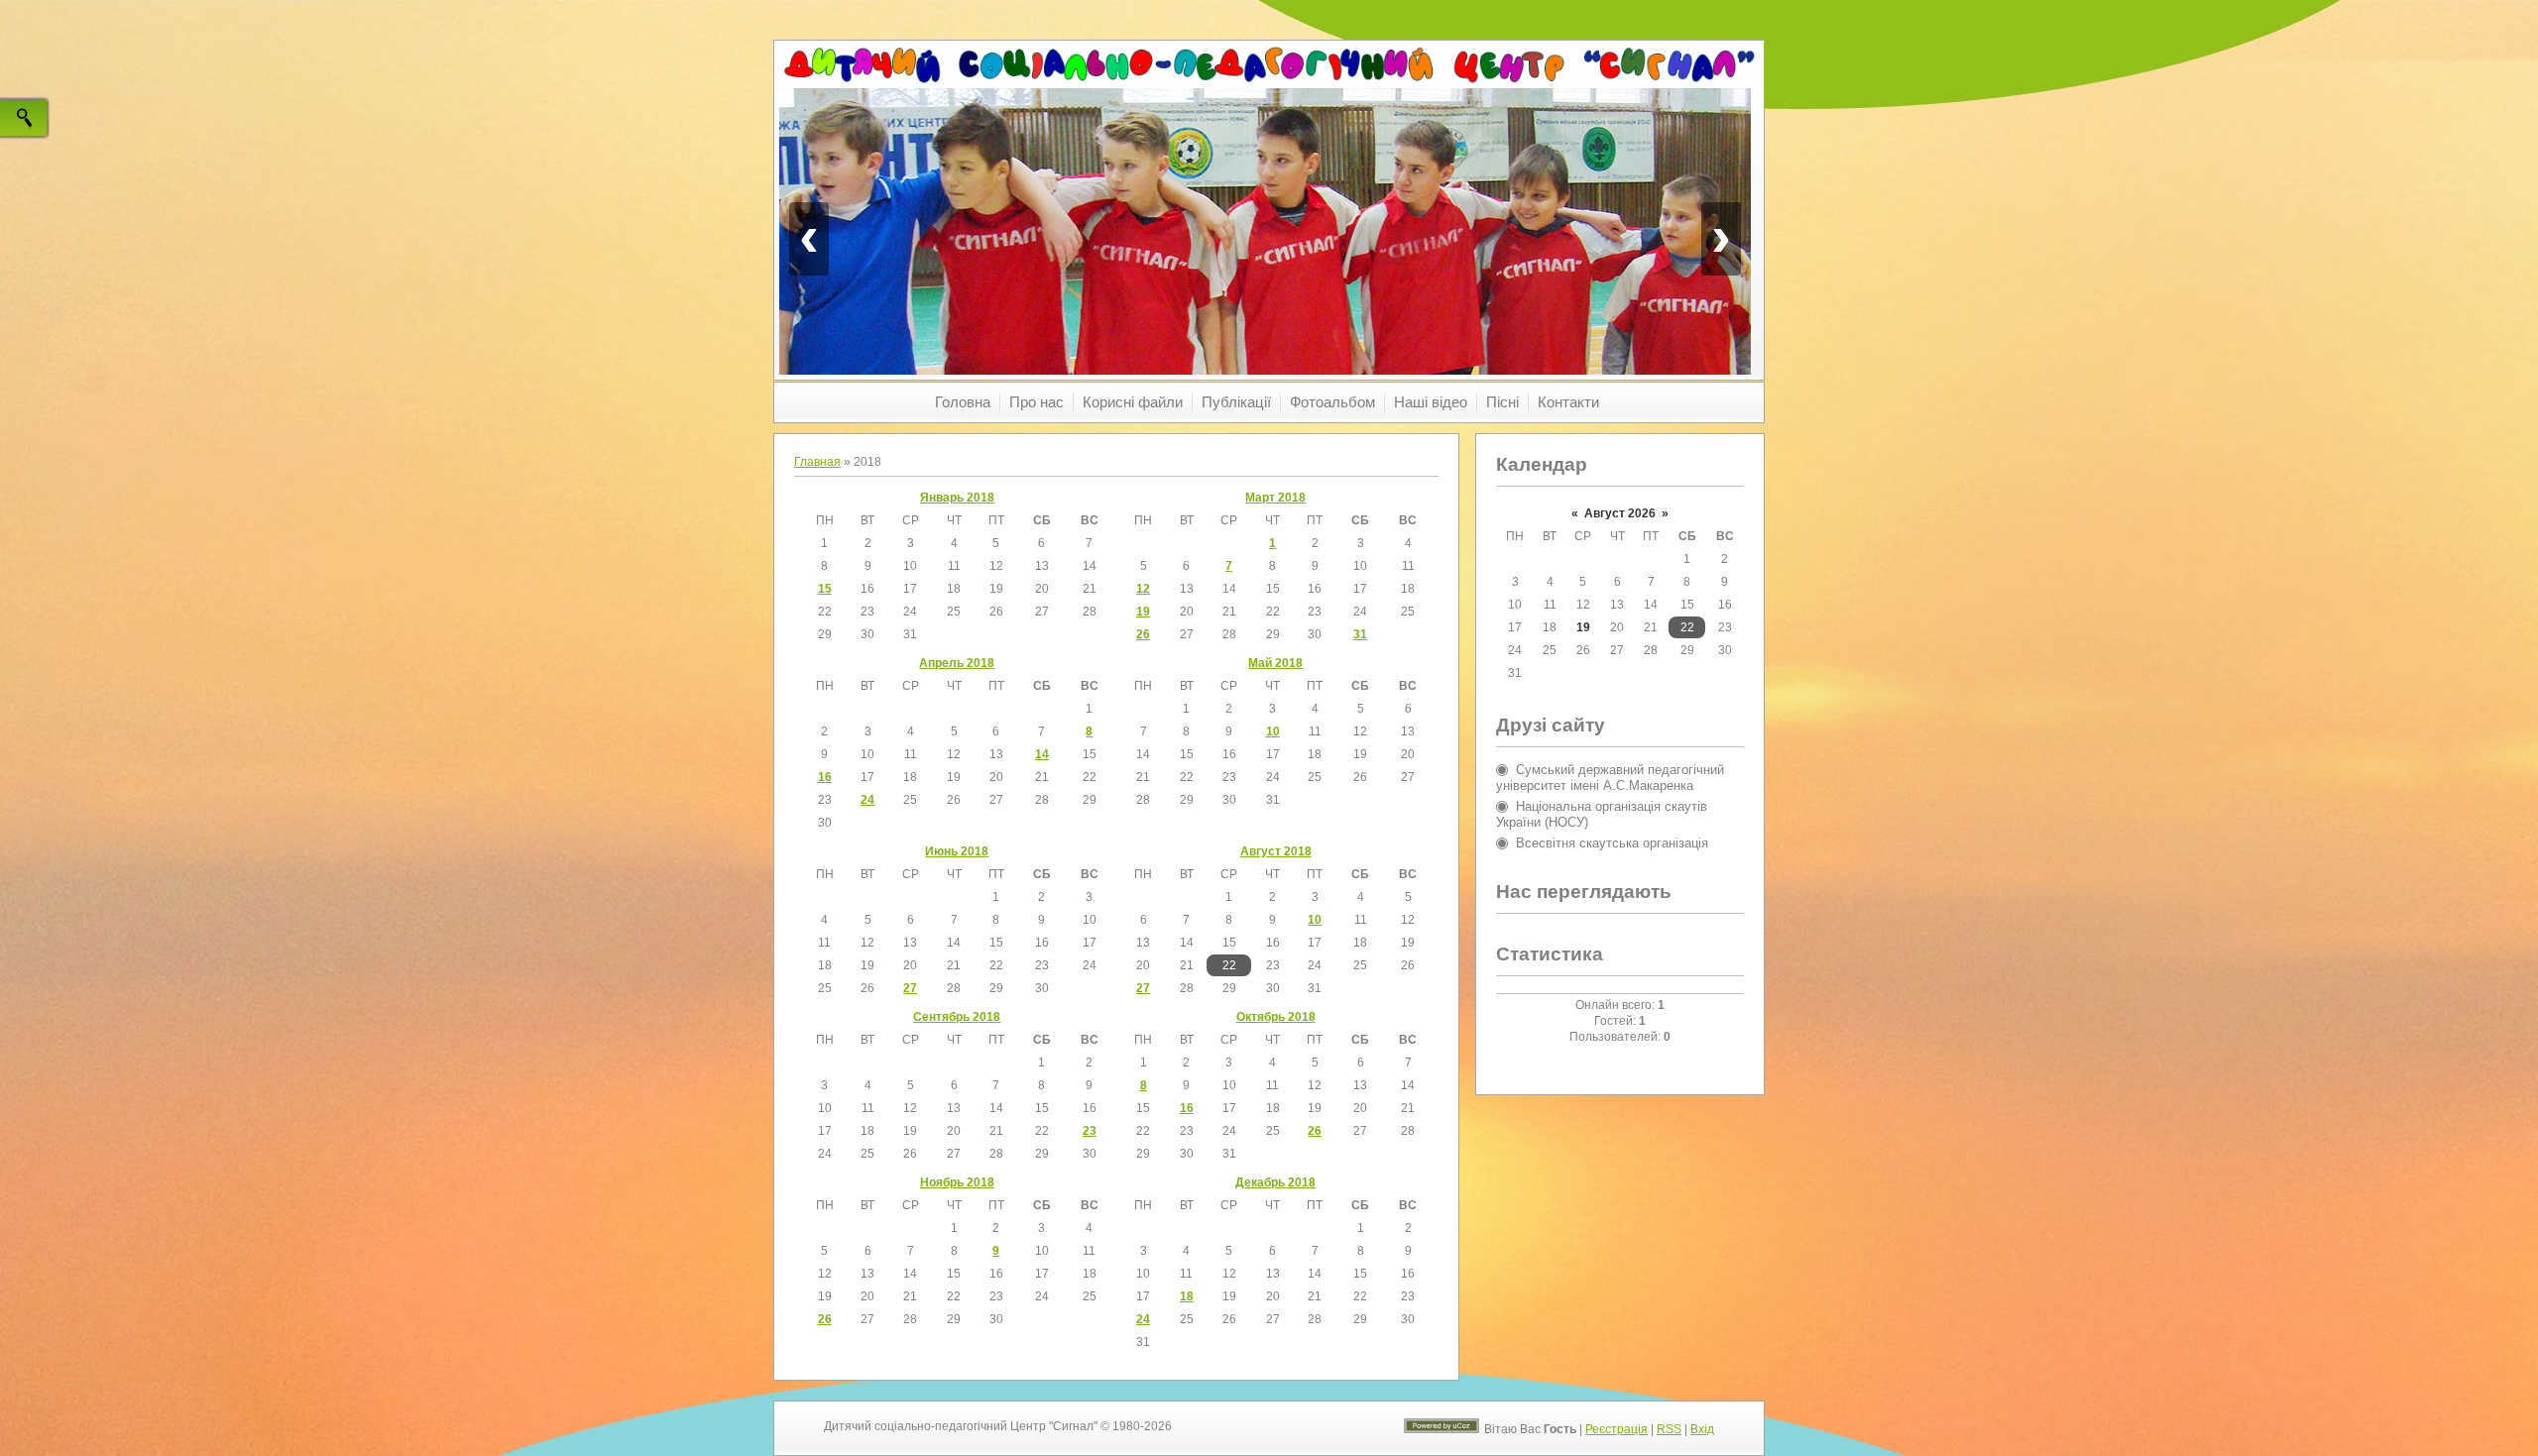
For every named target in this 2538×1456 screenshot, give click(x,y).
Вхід (1702, 1429)
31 (1360, 634)
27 (910, 988)
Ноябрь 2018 (957, 1182)
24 (867, 800)
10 (1273, 731)
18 (1187, 1296)
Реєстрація (1616, 1429)
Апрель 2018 (957, 663)
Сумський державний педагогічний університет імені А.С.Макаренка (1610, 778)
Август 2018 (1276, 851)
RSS (1669, 1429)
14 (1042, 754)
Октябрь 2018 (1276, 1017)
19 (1143, 612)
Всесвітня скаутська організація (1612, 843)
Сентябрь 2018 (957, 1017)
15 (825, 589)
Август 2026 (1620, 513)
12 (1143, 589)
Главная (817, 462)
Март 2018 (1275, 498)
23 (1090, 1131)
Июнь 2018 (957, 851)
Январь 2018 (957, 498)
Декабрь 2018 (1275, 1182)
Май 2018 (1275, 663)
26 (1143, 634)
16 (825, 777)
